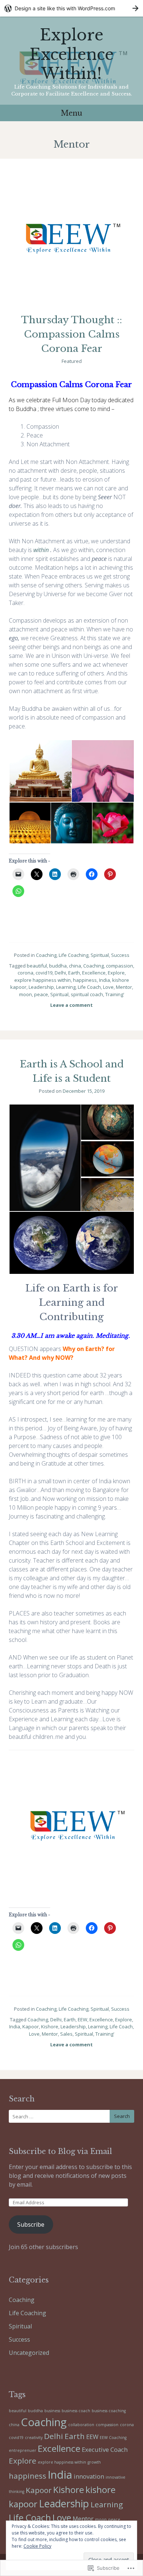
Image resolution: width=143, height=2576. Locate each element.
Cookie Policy (37, 2546)
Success (120, 955)
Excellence (94, 973)
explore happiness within (43, 980)
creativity (34, 2438)
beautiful (37, 966)
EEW (82, 2020)
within (41, 550)
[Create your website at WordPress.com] (71, 8)
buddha (58, 966)
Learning (66, 987)
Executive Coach (105, 2449)
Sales (66, 2034)
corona (25, 973)
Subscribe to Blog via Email (60, 2151)
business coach (76, 2411)
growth (94, 2462)
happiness (85, 980)
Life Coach (89, 987)
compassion (120, 966)
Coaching (46, 955)
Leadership (41, 987)
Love (108, 987)
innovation (89, 2476)
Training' (115, 994)
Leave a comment (71, 1005)
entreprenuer (23, 2450)
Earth (74, 973)
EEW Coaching (113, 2438)
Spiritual (100, 955)
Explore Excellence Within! (72, 54)
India (104, 980)
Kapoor (31, 2026)
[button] (40, 771)
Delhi (60, 973)
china (75, 966)
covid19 (44, 973)
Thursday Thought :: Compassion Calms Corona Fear (71, 334)
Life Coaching (74, 955)
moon (25, 994)
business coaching (109, 2411)
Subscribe (31, 2224)
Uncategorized (29, 2353)
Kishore (50, 2026)
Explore (116, 973)
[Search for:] (71, 2116)
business (52, 2411)
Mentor (124, 987)
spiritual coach (87, 994)
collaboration (81, 2425)
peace (41, 994)
